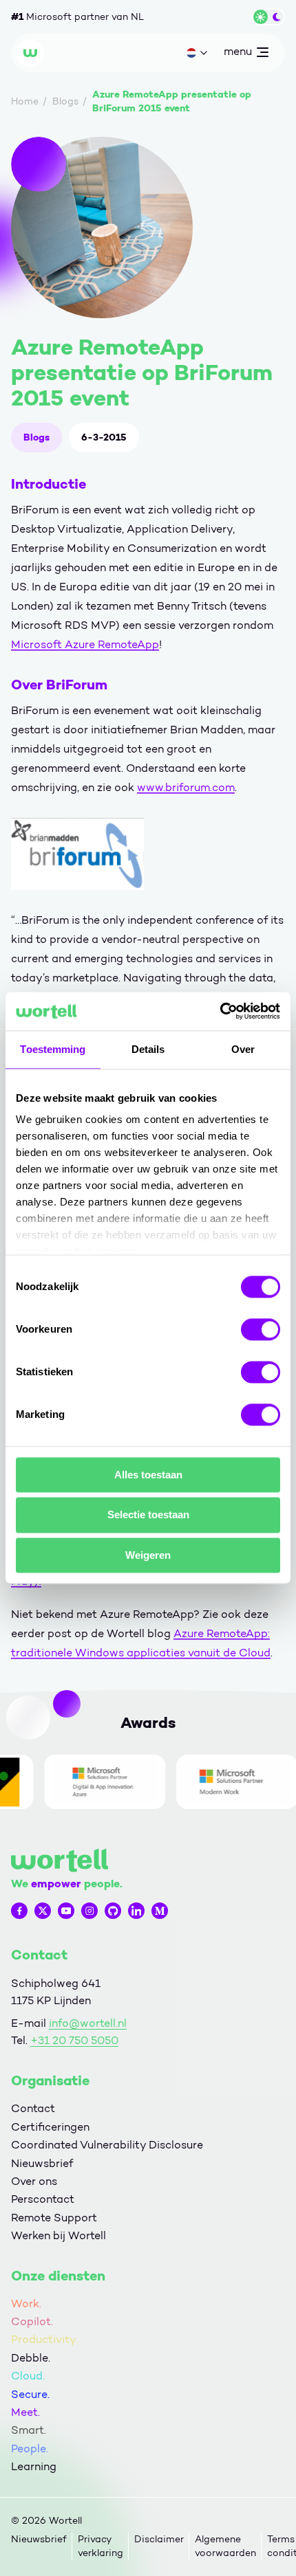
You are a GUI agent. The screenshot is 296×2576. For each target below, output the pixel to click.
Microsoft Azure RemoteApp (85, 644)
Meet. (25, 2412)
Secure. (30, 2394)
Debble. (31, 2358)
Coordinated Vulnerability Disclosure (107, 2145)
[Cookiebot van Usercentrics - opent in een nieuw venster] (220, 1011)
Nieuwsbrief (42, 2163)
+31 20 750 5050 (74, 2040)
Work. (26, 2303)
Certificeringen (50, 2127)
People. (30, 2449)
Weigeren (148, 1555)
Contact (33, 2108)
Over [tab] (243, 1049)
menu (237, 54)
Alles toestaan (148, 1475)
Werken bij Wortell (59, 2235)
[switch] (261, 1329)
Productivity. (44, 2339)
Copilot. (32, 2321)
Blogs (36, 437)
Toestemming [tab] (53, 1049)
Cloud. (28, 2376)
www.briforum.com (186, 787)
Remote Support (54, 2218)
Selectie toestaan (148, 1515)
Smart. (29, 2430)
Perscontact (43, 2199)
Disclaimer (159, 2539)
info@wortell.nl (88, 2023)
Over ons (34, 2181)
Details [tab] (148, 1049)
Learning (34, 2466)
